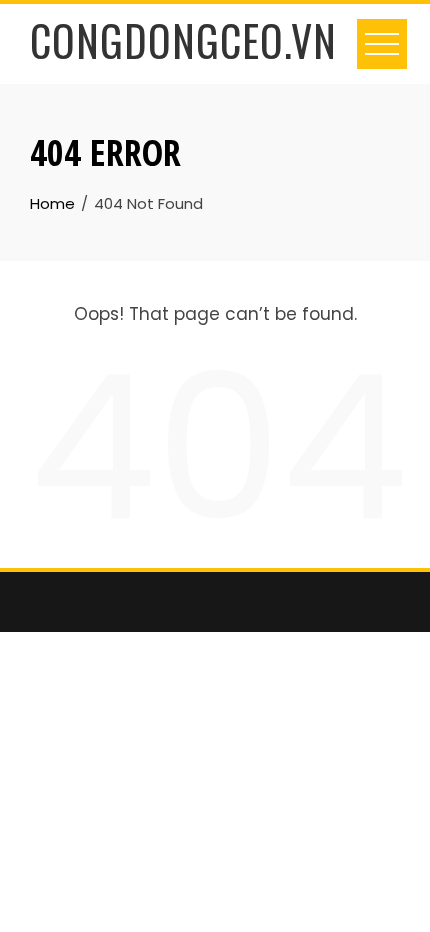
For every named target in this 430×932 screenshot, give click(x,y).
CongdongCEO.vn (183, 40)
